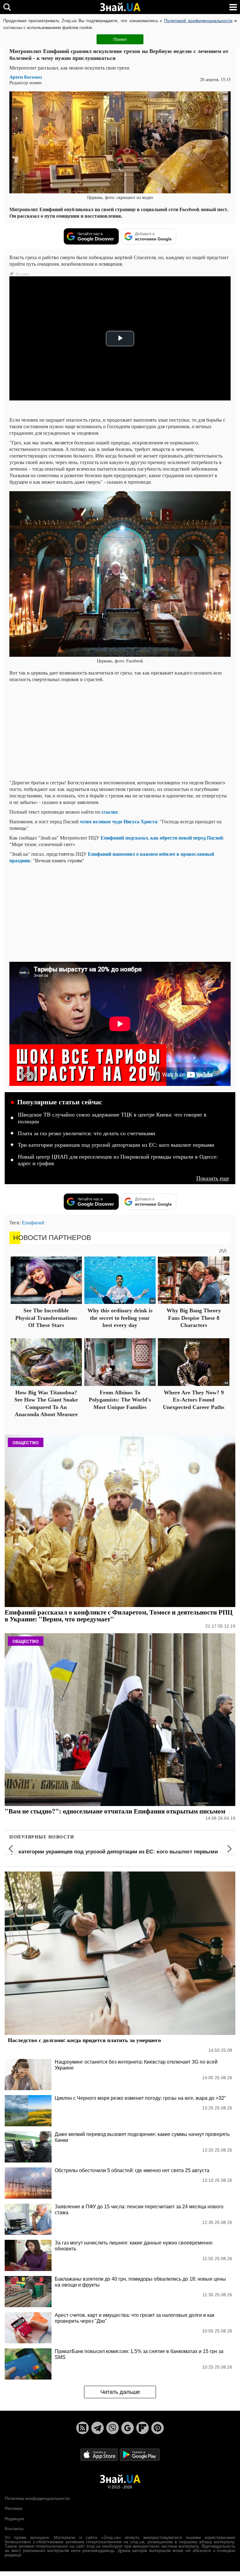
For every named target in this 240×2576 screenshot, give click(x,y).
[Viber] (112, 2428)
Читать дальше (120, 2392)
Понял (120, 39)
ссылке (110, 812)
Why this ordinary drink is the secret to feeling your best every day (120, 1318)
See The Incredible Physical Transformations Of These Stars (46, 1318)
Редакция (14, 2519)
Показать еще (213, 1178)
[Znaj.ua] (120, 7)
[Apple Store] (100, 2454)
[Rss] (82, 2428)
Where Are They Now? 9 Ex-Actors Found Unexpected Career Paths (194, 1400)
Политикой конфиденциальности (198, 21)
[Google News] (127, 2428)
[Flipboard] (142, 2428)
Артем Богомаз (26, 77)
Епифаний (33, 1222)
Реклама (13, 2508)
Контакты (14, 2529)
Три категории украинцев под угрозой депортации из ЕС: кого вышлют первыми (116, 1145)
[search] (7, 7)
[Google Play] (140, 2454)
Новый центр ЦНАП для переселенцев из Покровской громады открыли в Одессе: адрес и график (118, 1160)
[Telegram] (97, 2428)
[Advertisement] (120, 731)
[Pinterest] (157, 2428)
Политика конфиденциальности (37, 2498)
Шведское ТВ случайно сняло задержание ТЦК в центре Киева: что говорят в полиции (112, 1118)
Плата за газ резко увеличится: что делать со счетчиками (87, 1133)
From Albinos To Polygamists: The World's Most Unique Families (120, 1400)
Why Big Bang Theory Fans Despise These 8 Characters (194, 1318)
